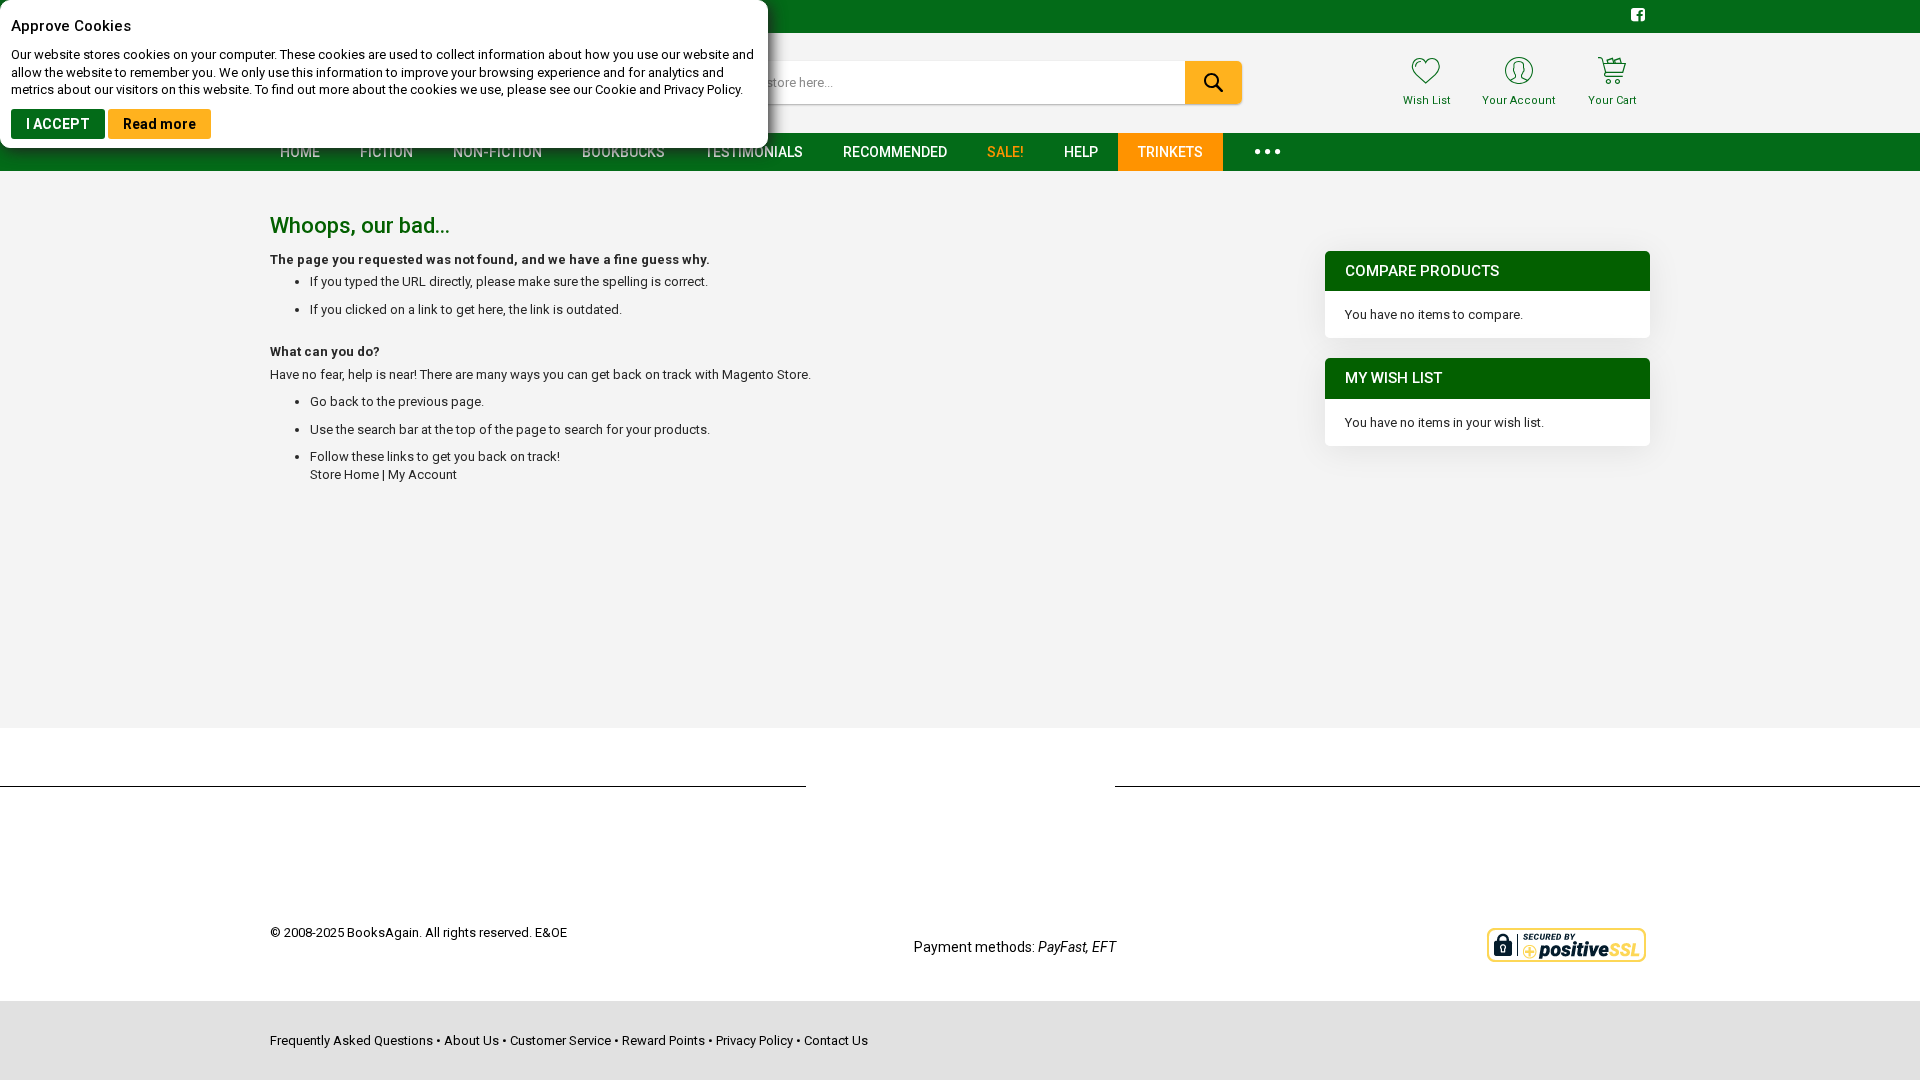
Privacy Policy (754, 1040)
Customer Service (560, 1040)
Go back (334, 401)
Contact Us (836, 1040)
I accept (58, 124)
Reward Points (663, 1040)
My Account (422, 474)
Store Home (344, 474)
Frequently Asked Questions (351, 1040)
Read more (159, 124)
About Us (471, 1040)
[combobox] (959, 82)
